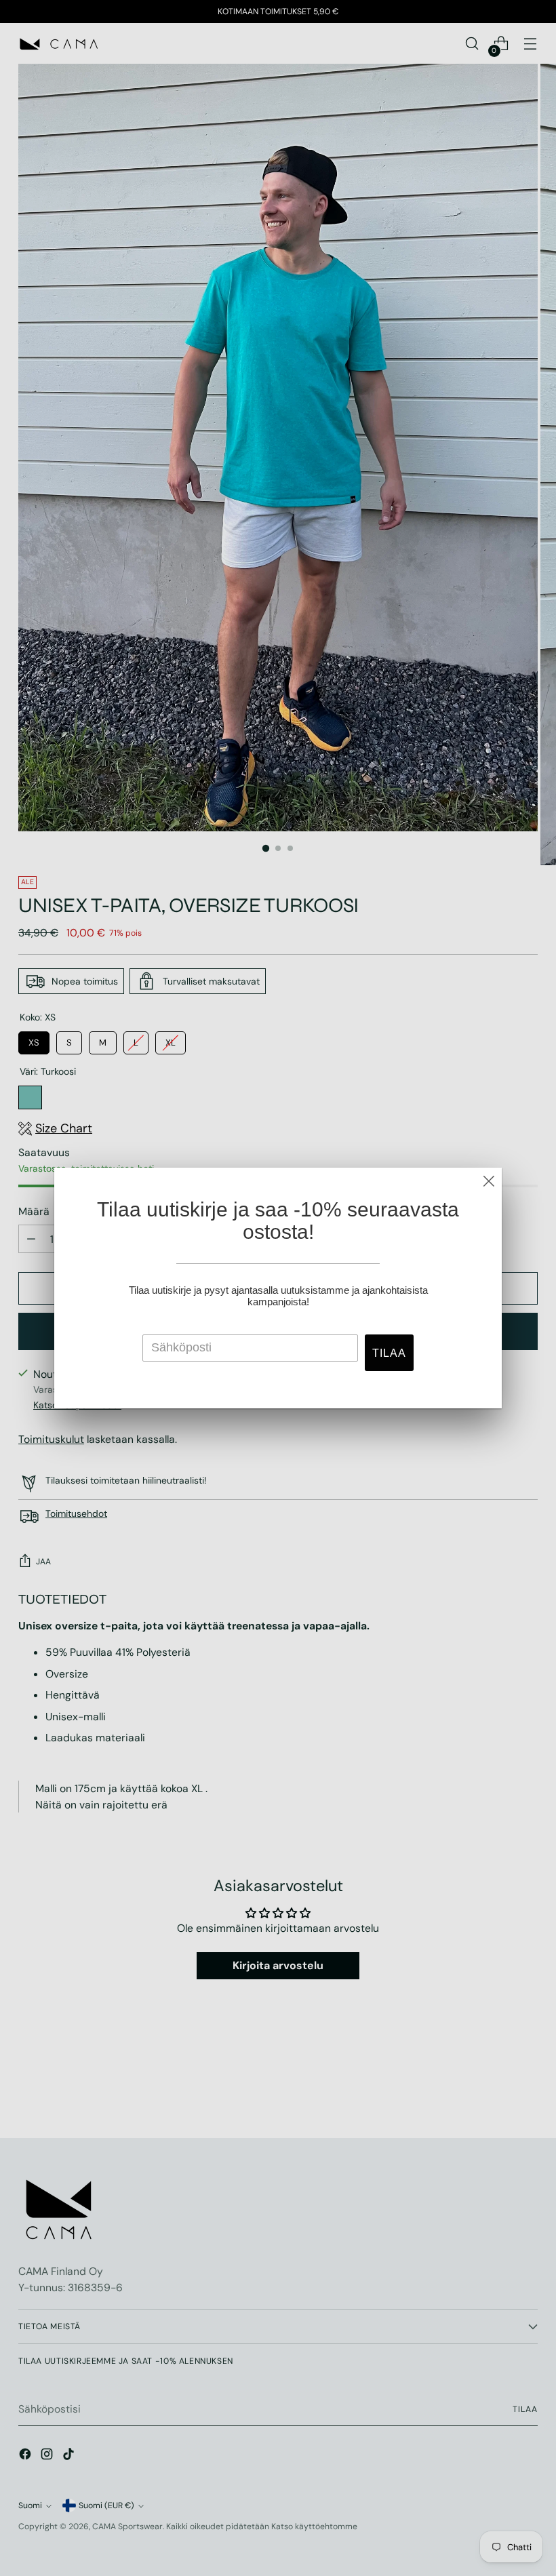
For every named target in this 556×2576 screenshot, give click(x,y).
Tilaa (389, 1353)
